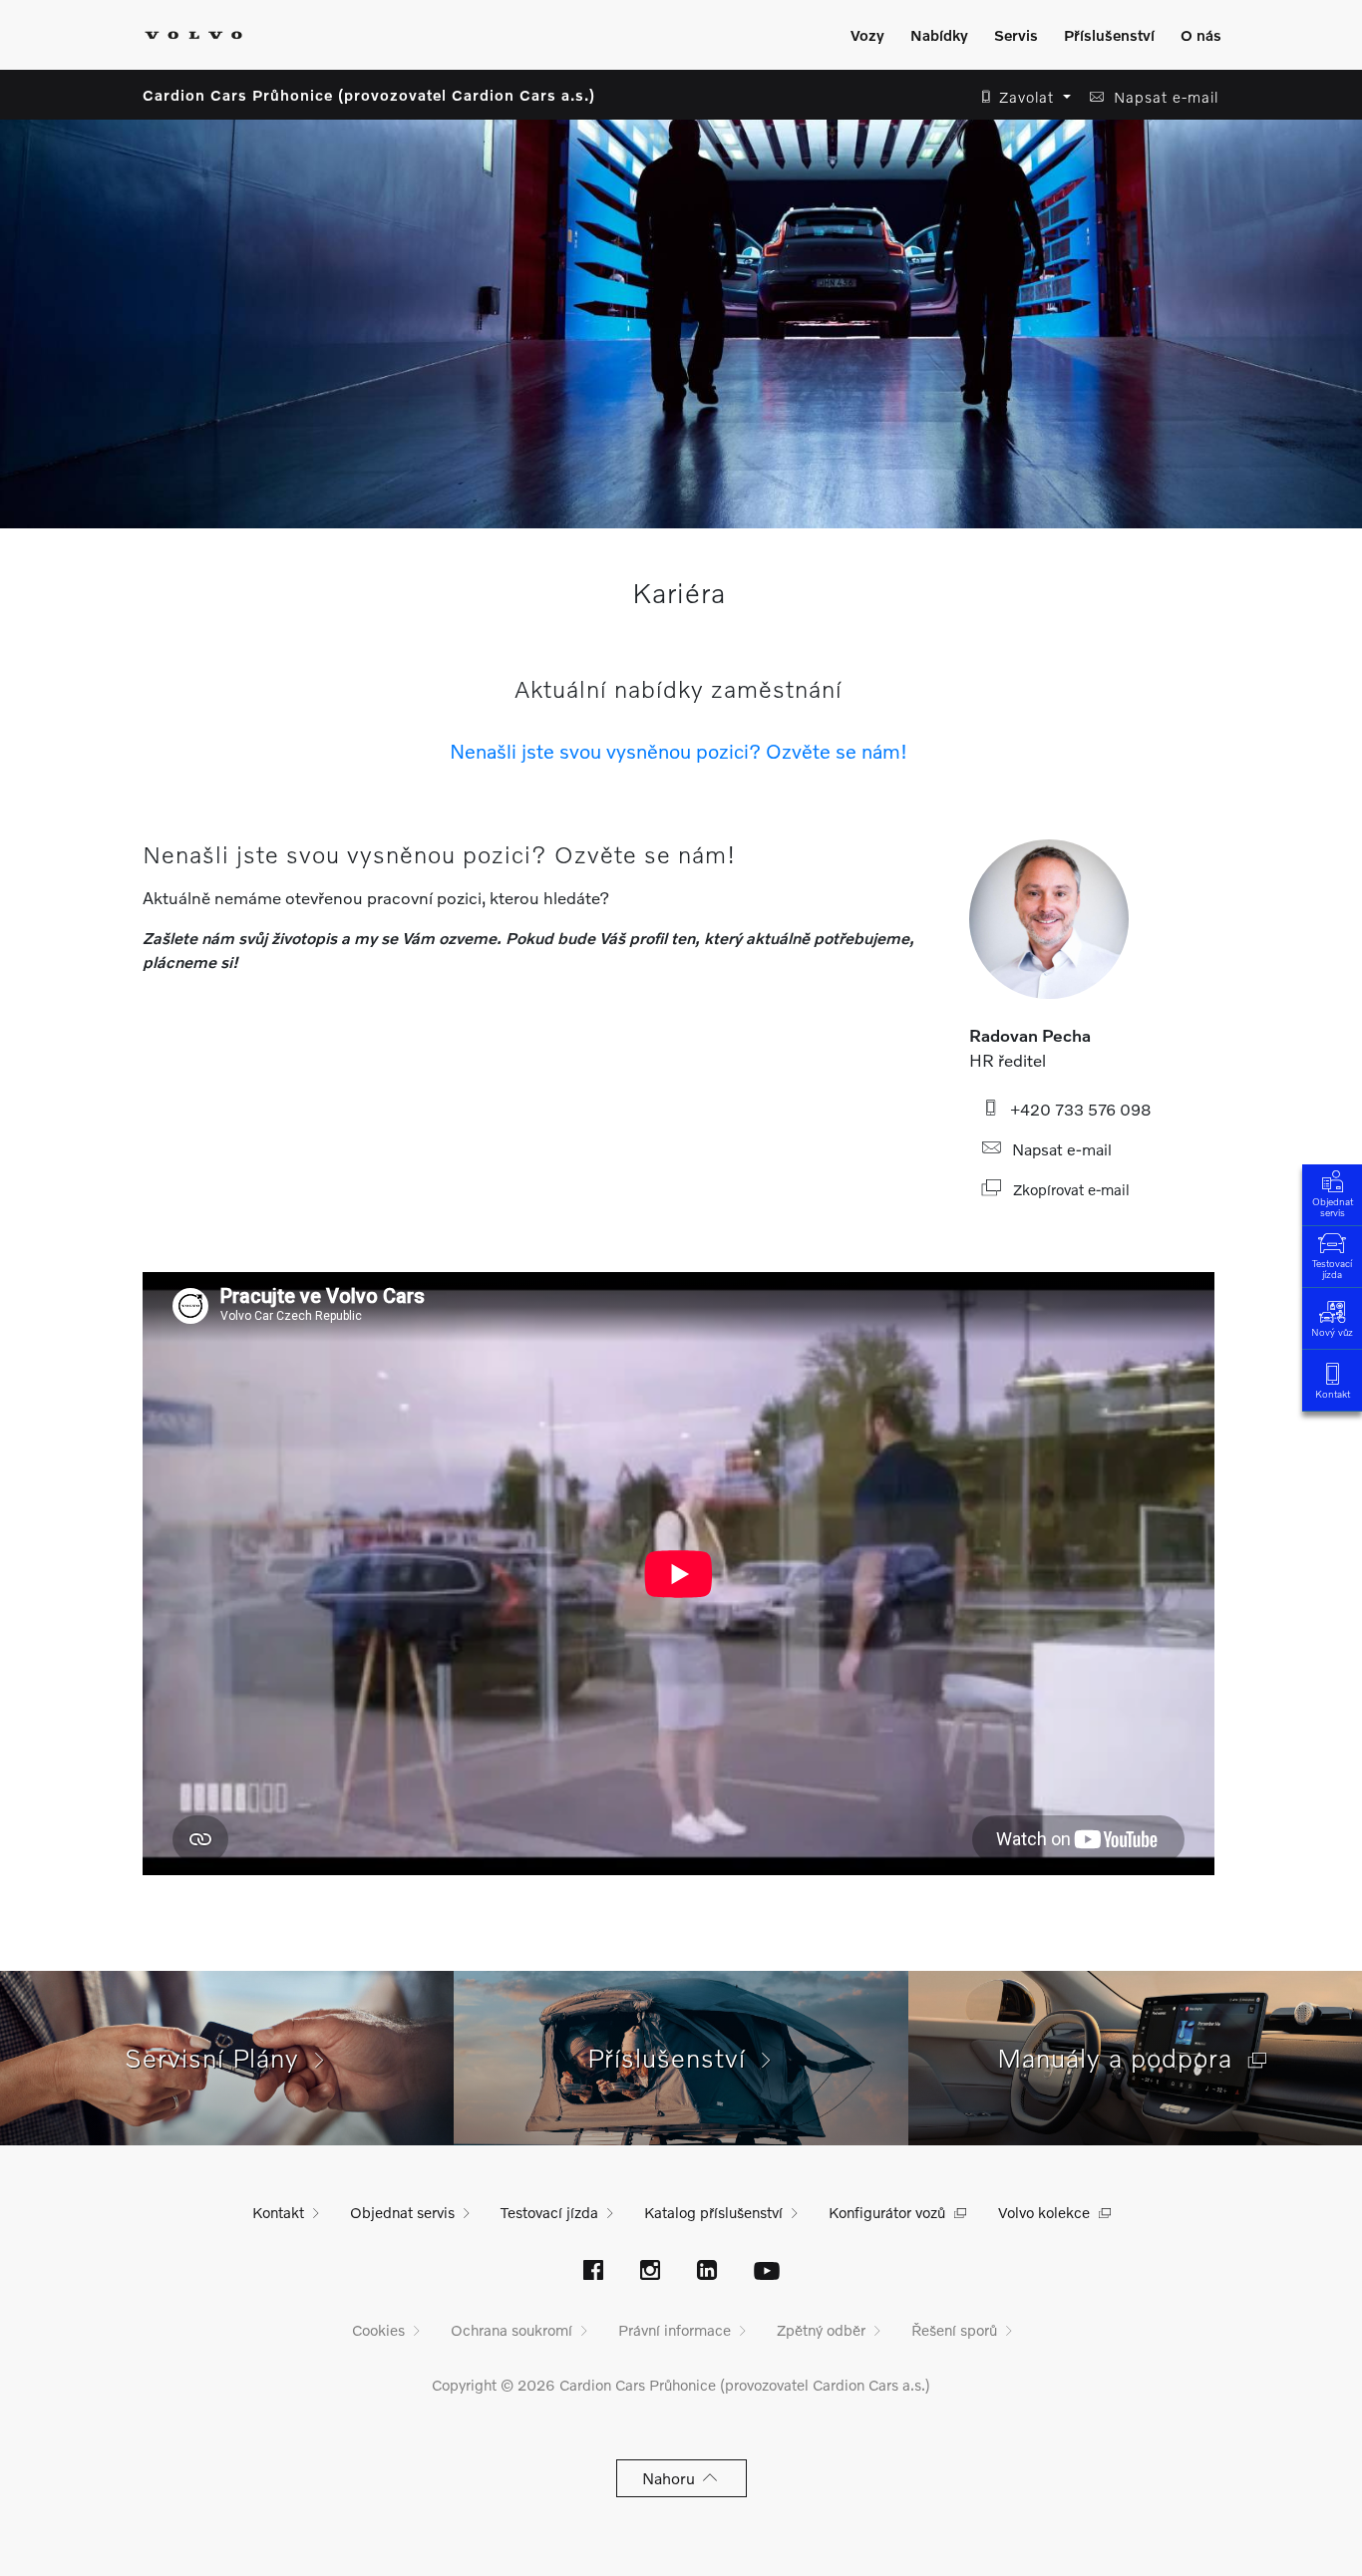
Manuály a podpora (1123, 2058)
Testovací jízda (1332, 1269)
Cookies (378, 2330)
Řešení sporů (954, 2330)
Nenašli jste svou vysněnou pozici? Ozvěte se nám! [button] (679, 751)
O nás (1201, 35)
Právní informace (675, 2330)
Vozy (867, 35)
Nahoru (673, 2478)
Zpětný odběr (821, 2330)
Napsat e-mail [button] (1058, 1149)
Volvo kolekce (1044, 2212)
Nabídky (939, 35)
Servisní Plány (220, 2058)
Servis (1016, 35)
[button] (1021, 97)
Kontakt (1333, 1394)
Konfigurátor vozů (887, 2212)
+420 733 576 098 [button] (1077, 1109)
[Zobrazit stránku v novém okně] (593, 2272)
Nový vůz (1332, 1332)
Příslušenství (1109, 35)
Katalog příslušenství (713, 2212)
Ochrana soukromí (511, 2330)
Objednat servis (1333, 1207)
